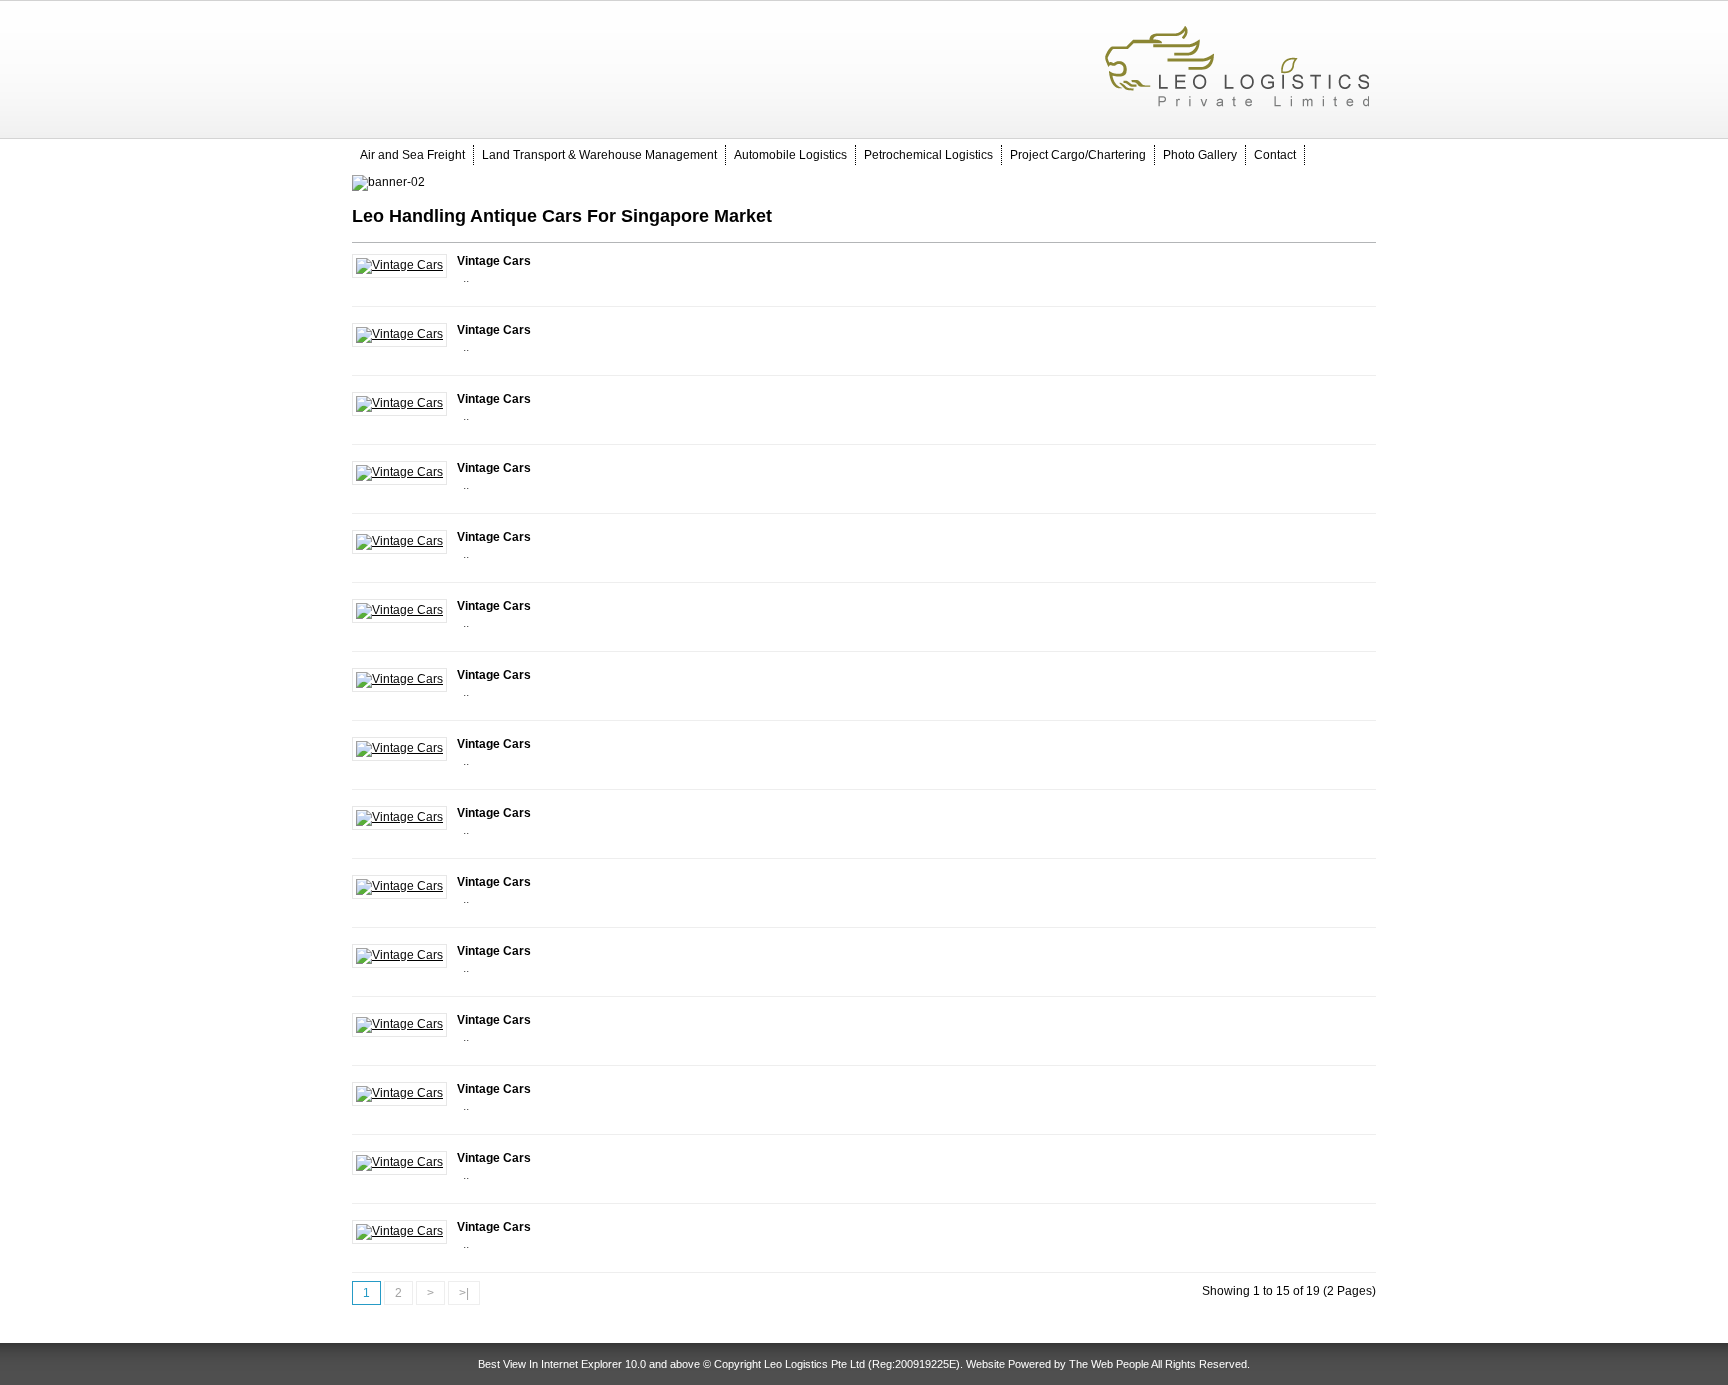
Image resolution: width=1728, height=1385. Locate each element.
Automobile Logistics (790, 155)
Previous (347, 183)
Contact (1275, 155)
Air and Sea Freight (412, 155)
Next (1381, 183)
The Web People (1109, 1364)
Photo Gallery (1200, 155)
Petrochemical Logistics (928, 155)
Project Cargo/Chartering (1078, 155)
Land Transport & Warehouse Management (599, 155)
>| (464, 1293)
